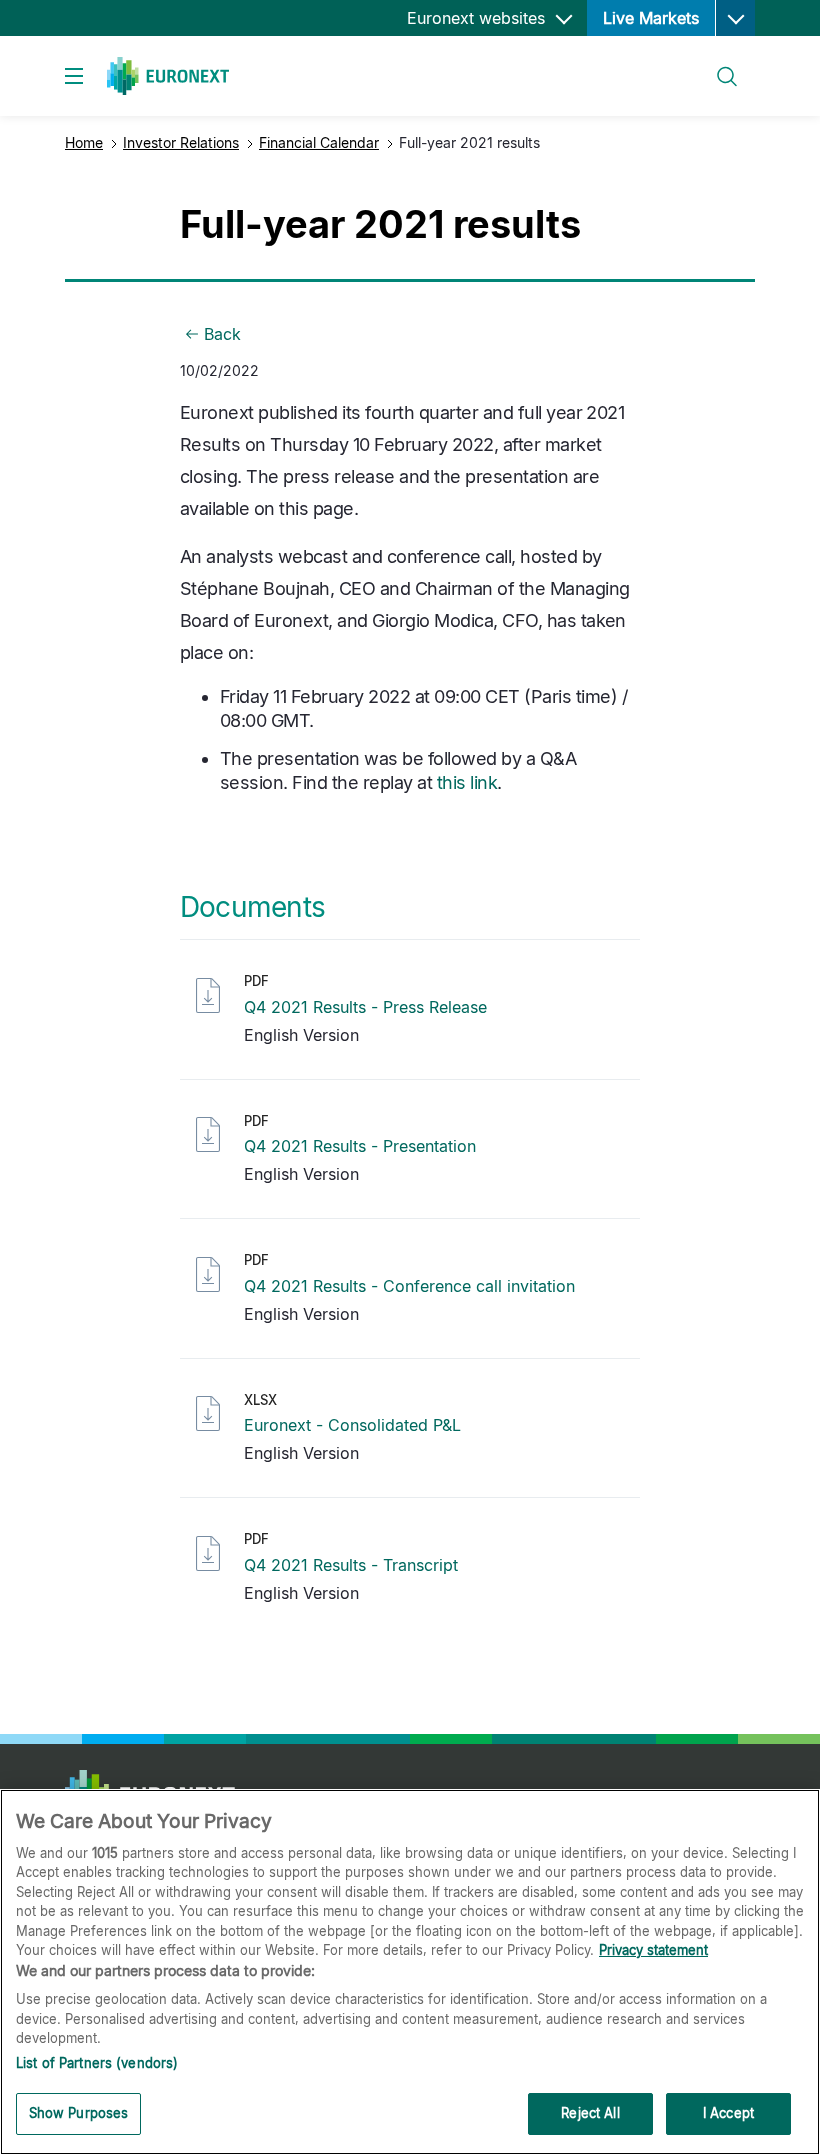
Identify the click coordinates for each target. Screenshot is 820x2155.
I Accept (728, 2113)
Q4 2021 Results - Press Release (365, 1007)
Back (222, 334)
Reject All (590, 2113)
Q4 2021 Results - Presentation (360, 1146)
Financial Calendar (319, 142)
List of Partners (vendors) (97, 2063)
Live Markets (651, 18)
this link (467, 782)
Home (84, 142)
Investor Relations (181, 142)
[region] (410, 1972)
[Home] (168, 76)
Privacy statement (653, 1950)
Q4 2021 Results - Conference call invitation (409, 1286)
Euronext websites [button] (478, 18)
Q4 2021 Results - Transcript (351, 1565)
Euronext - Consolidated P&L (352, 1425)
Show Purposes (79, 2113)
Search (717, 64)
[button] (735, 18)
